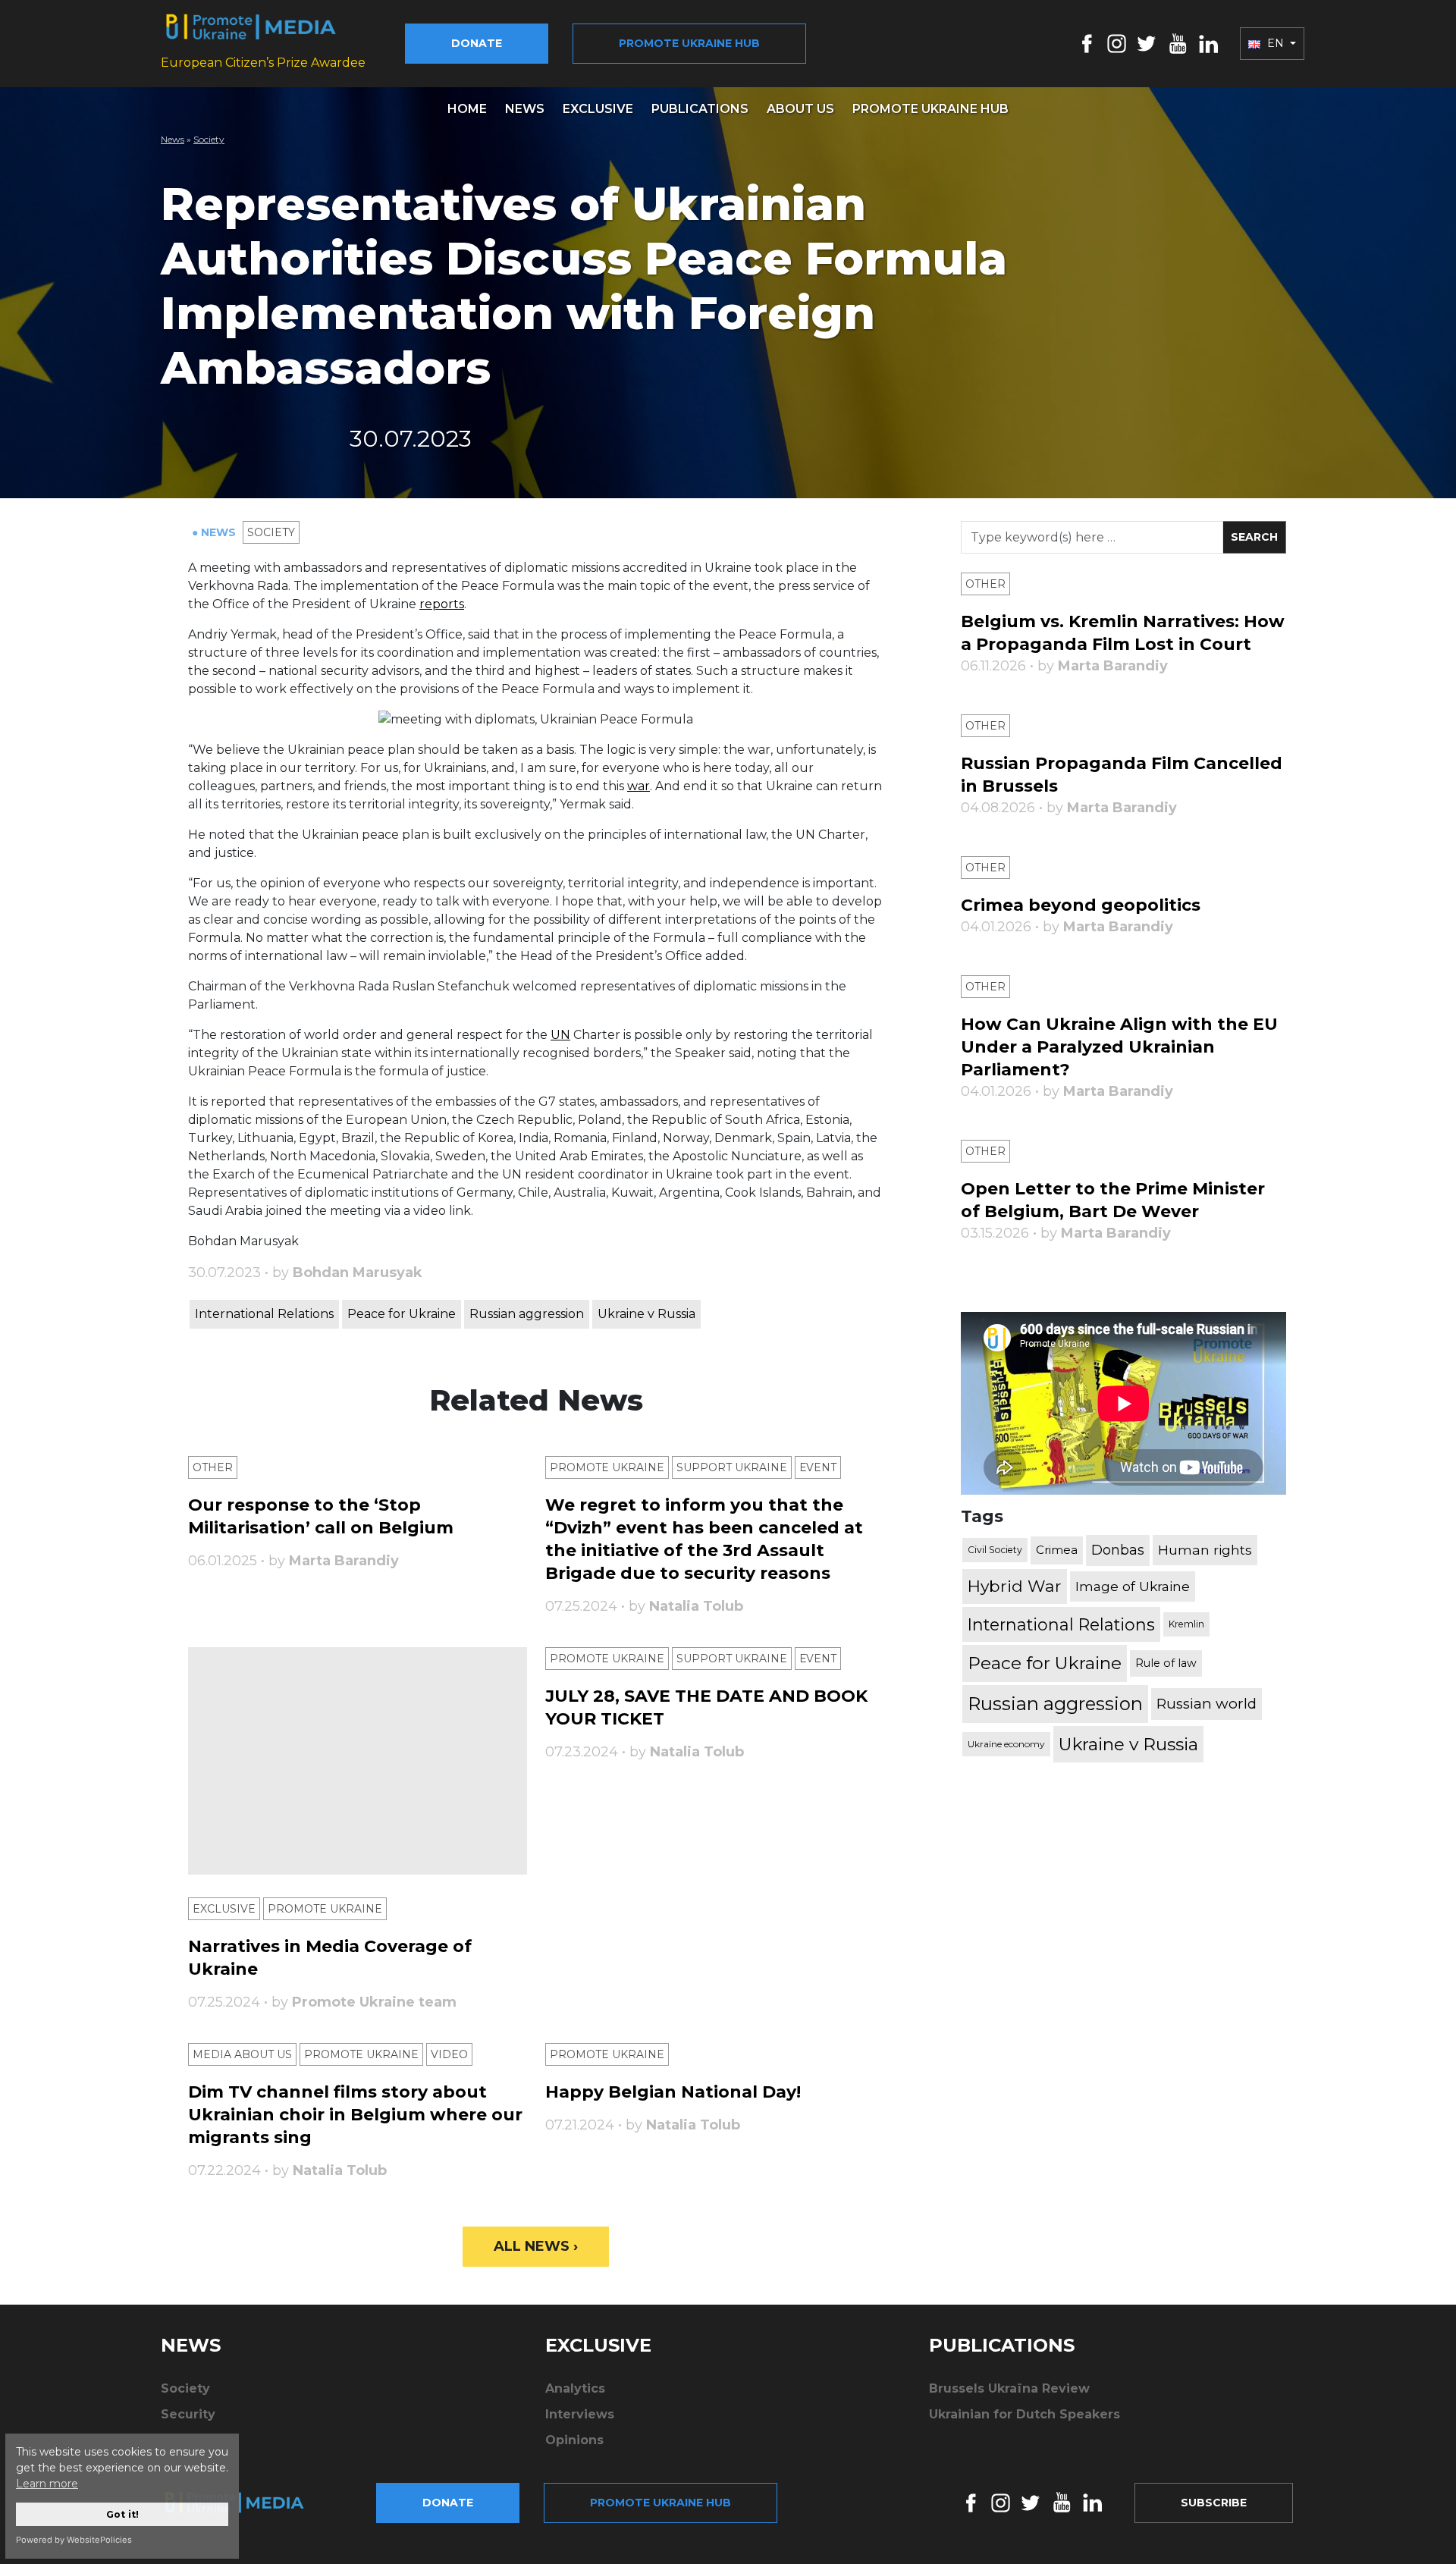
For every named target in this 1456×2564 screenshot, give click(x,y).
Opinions (574, 2440)
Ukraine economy (1006, 1744)
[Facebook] (1087, 43)
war (639, 786)
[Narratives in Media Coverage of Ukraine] (358, 1761)
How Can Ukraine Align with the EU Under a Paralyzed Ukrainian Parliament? (1119, 1047)
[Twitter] (1147, 43)
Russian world (1207, 1704)
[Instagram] (1117, 43)
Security (188, 2414)
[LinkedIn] (1208, 43)
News (525, 109)
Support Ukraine (732, 1467)
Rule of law (1166, 1663)
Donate (477, 43)
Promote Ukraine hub (689, 43)
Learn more (47, 2484)
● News (215, 532)
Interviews (580, 2414)
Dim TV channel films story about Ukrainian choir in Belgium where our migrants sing (355, 2115)
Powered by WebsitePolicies (74, 2540)
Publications (700, 109)
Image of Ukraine (1133, 1586)
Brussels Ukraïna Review (1009, 2388)
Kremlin (1186, 1624)
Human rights (1205, 1550)
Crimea (1057, 1550)
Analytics (575, 2388)
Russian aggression (527, 1314)
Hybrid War (1015, 1586)
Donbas (1118, 1550)
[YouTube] (1178, 43)
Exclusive (598, 109)
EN (1276, 43)
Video (449, 2054)
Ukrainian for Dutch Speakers (1025, 2414)
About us (800, 109)
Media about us (242, 2054)
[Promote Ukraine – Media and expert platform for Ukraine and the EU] (246, 2503)
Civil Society (995, 1550)
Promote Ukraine (607, 1467)
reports (442, 604)
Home (467, 109)
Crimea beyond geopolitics (1081, 905)
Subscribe (1214, 2503)
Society (209, 139)
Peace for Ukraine (402, 1314)
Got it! (122, 2514)
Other (213, 1467)
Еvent (818, 1467)
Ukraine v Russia (646, 1314)
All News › (536, 2246)
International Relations (264, 1314)
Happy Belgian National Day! (673, 2092)
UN (560, 1035)
